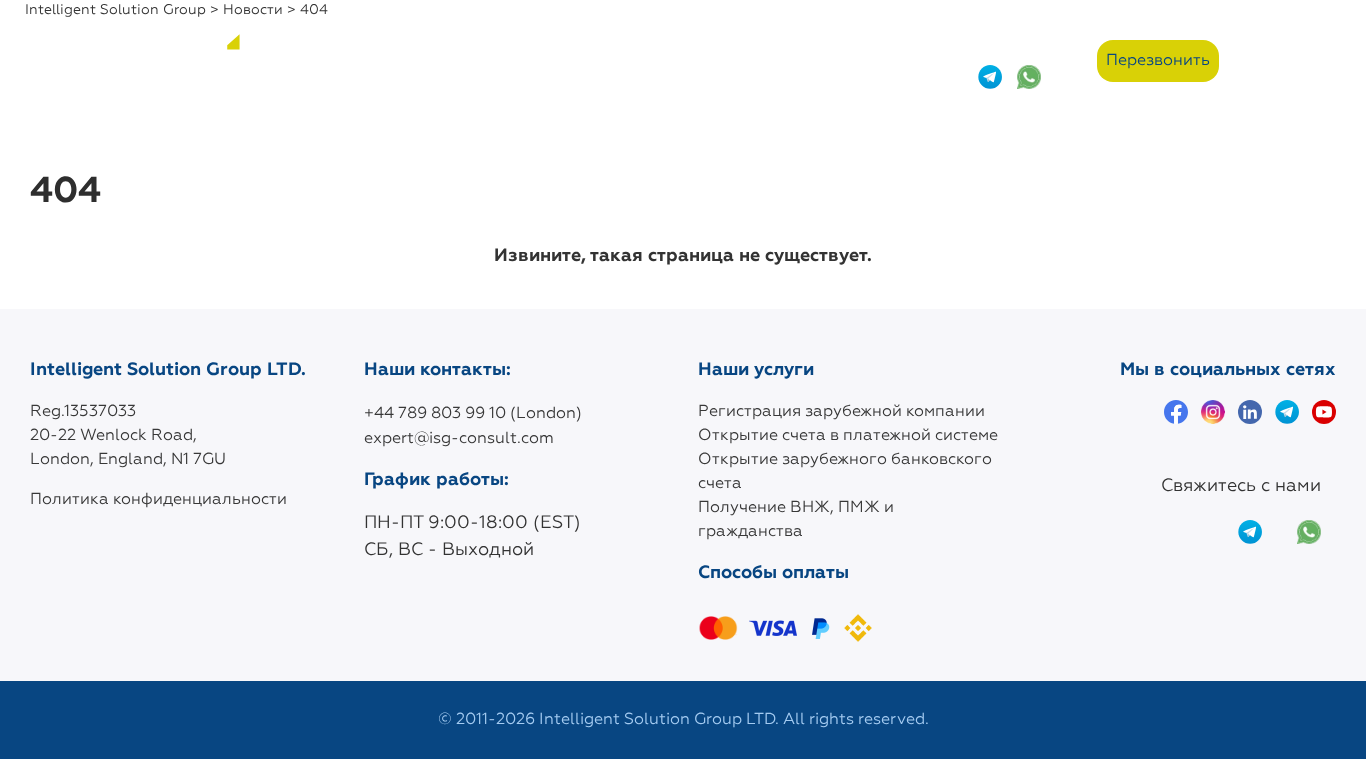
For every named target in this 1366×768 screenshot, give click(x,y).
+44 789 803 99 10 (1010, 45)
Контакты (684, 61)
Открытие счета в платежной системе (848, 436)
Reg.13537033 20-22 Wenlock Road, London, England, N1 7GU (128, 436)
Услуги (392, 61)
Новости (572, 61)
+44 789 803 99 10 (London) (473, 414)
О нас (310, 61)
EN (1324, 62)
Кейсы (477, 61)
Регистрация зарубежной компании (841, 412)
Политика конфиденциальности (158, 500)
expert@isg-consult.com (459, 439)
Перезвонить (1158, 61)
